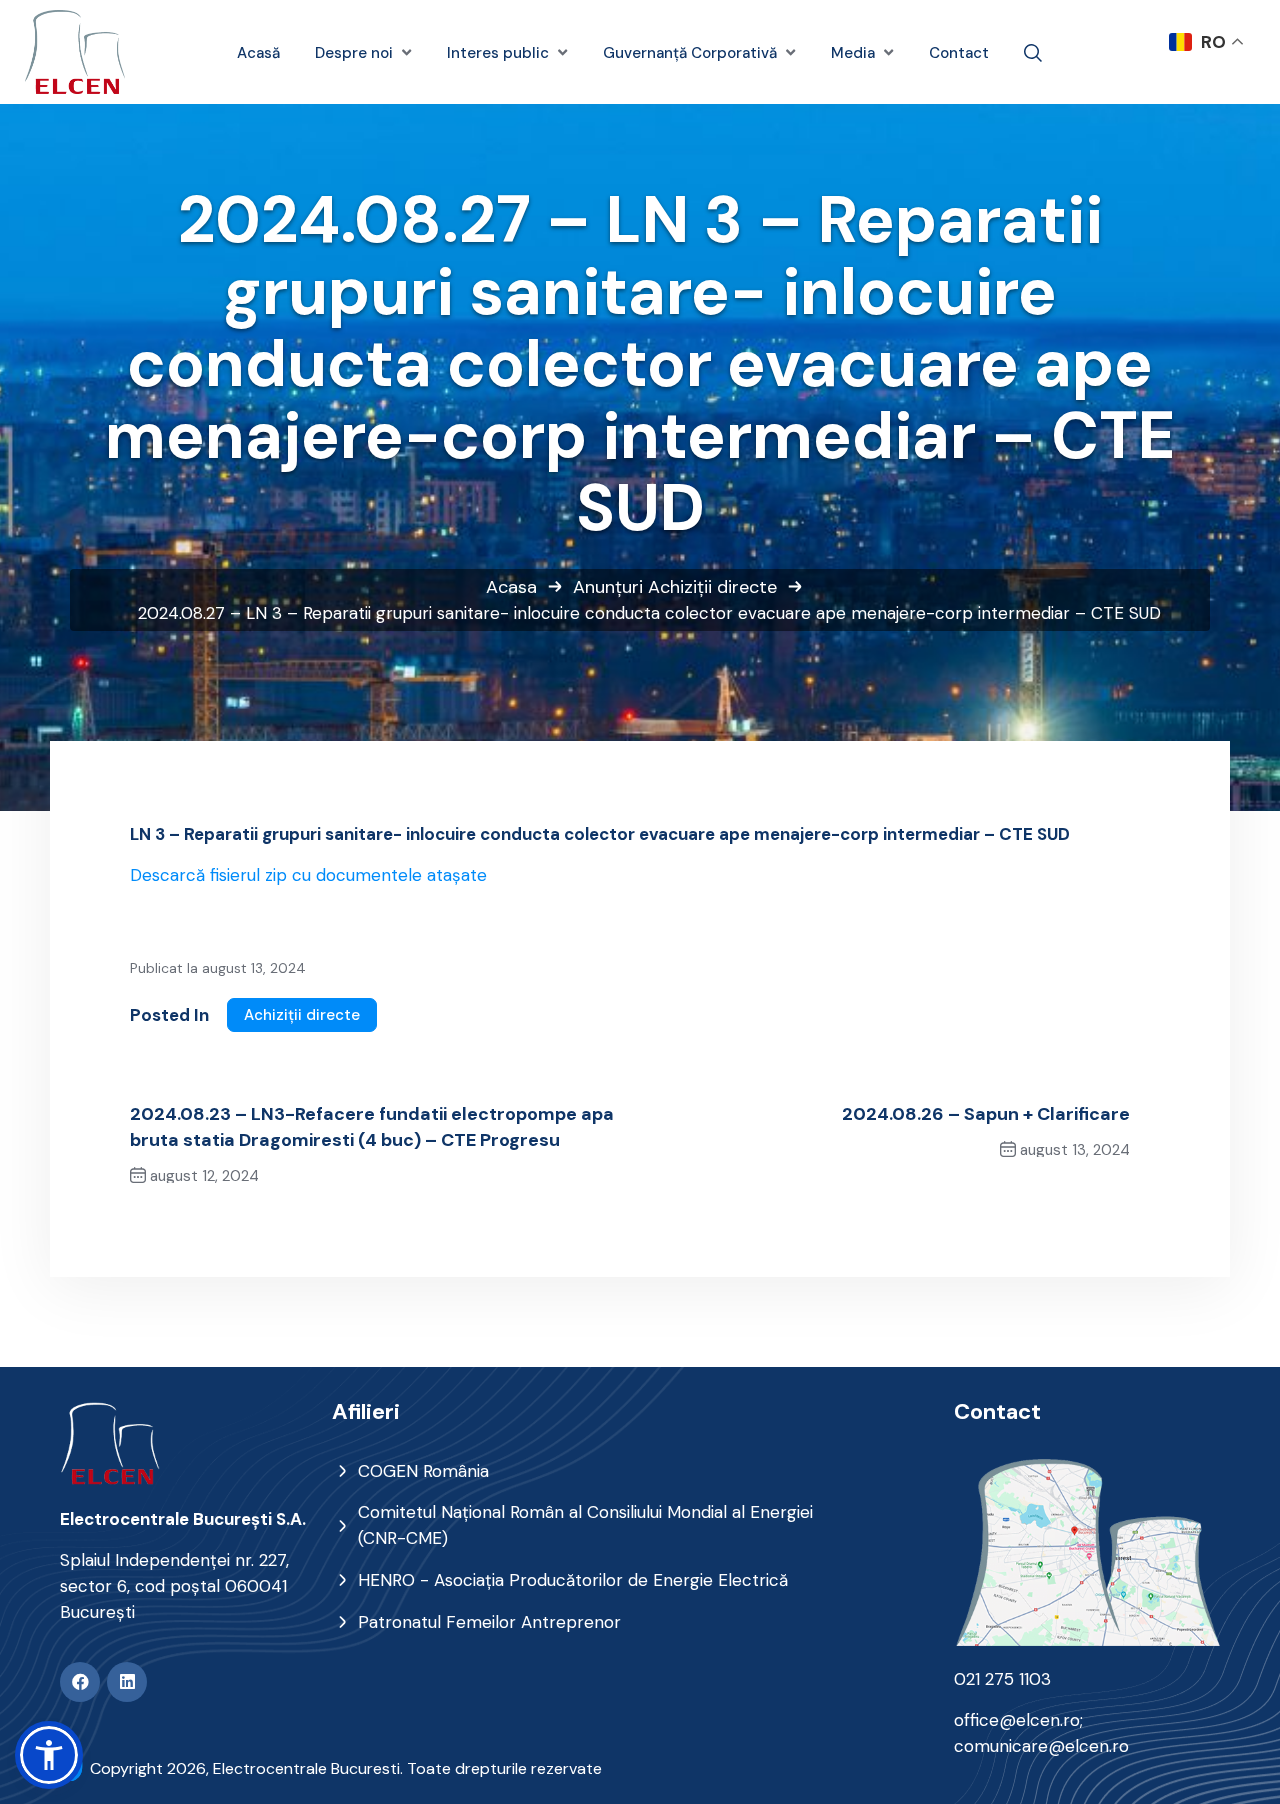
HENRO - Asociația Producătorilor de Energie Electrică (573, 1580)
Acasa (511, 587)
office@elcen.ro (1017, 1720)
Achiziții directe (712, 587)
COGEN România (423, 1471)
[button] (49, 1755)
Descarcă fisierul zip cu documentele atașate (308, 875)
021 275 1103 (1002, 1679)
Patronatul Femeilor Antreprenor (489, 1622)
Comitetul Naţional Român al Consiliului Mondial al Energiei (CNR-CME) (585, 1525)
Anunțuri (608, 587)
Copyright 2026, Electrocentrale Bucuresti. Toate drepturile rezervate (346, 1768)
